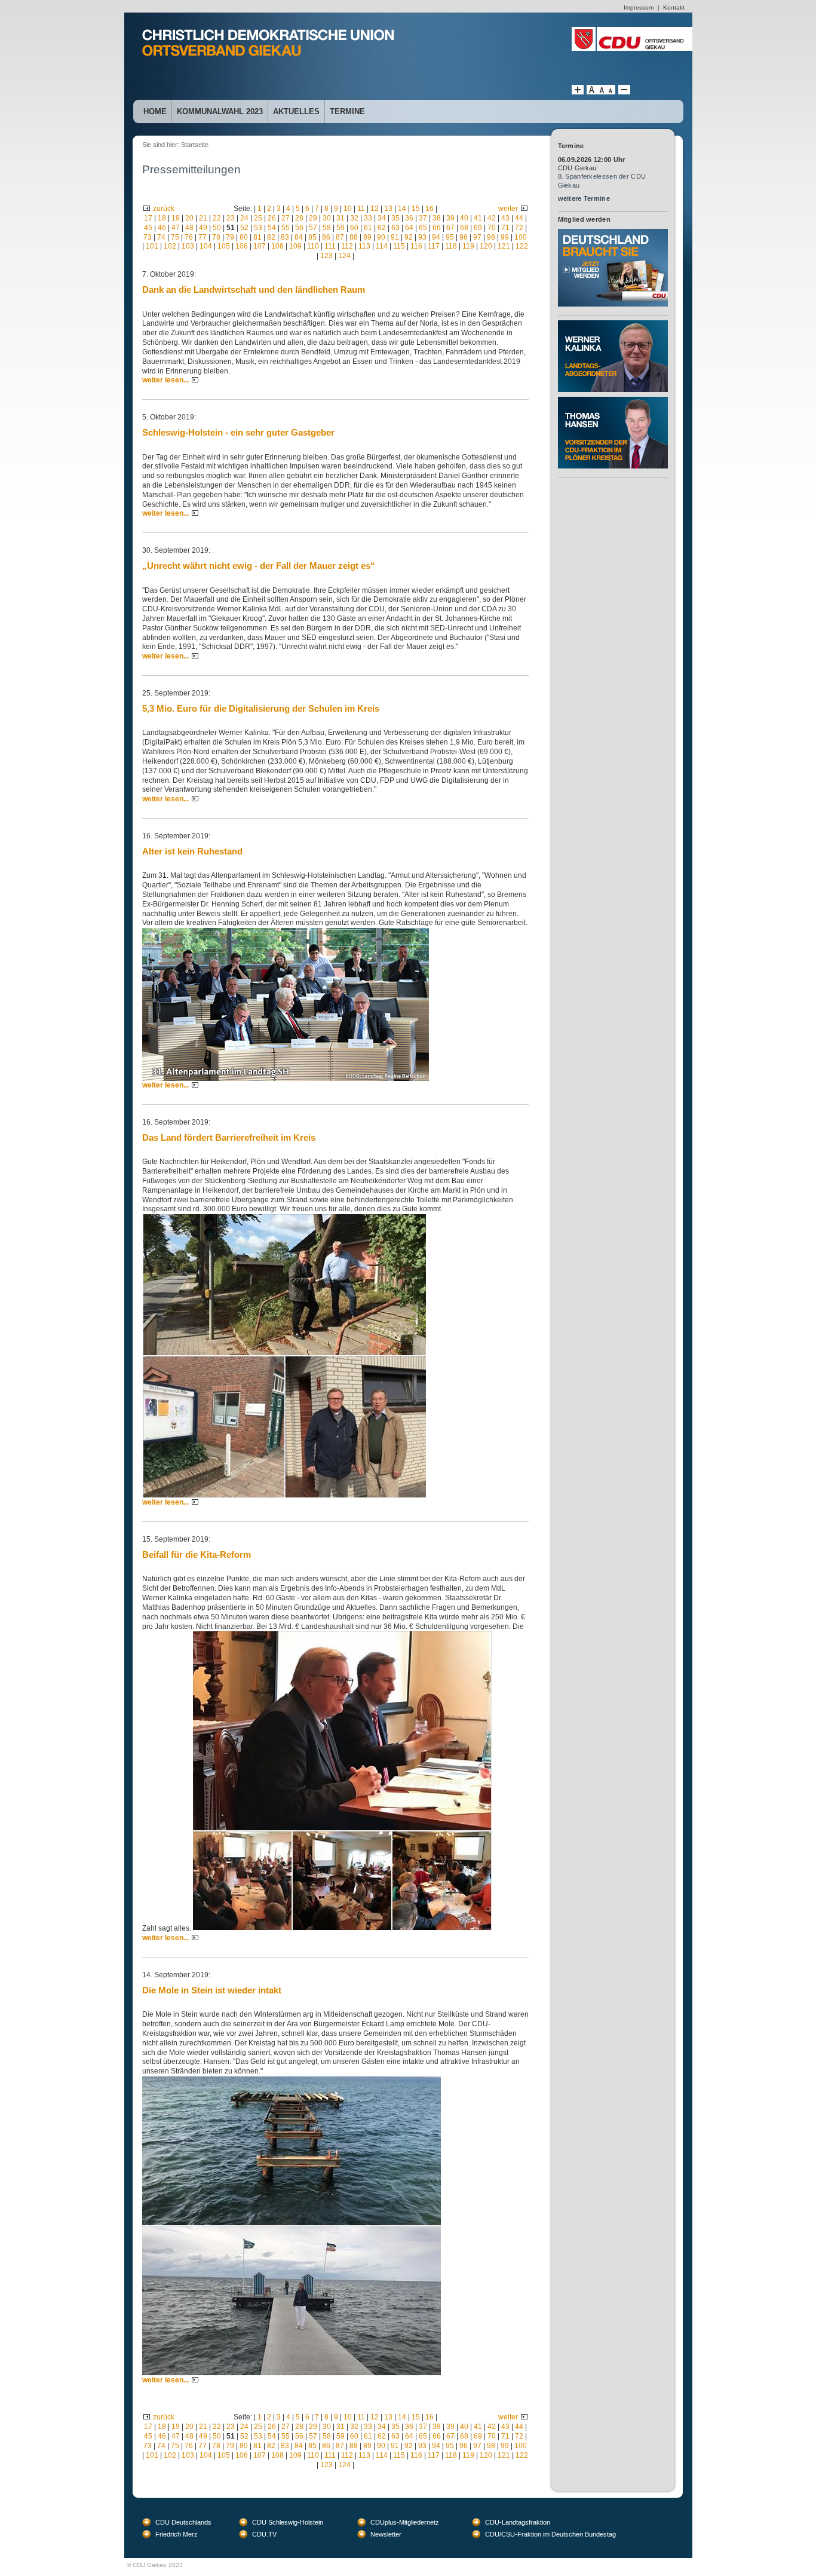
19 (176, 218)
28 (299, 218)
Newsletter (386, 2534)
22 (217, 218)
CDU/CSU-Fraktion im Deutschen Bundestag (550, 2534)
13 (388, 209)
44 (519, 218)
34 (382, 218)
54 (272, 228)
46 (162, 228)
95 (450, 237)
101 (152, 246)
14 (402, 209)
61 (368, 228)
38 (437, 218)
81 (257, 237)
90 (381, 237)
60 (354, 228)
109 (295, 246)
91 (395, 237)
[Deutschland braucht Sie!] (613, 233)
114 (382, 246)
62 (382, 228)
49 (203, 228)
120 (486, 246)
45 (148, 228)
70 (492, 228)
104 (206, 246)
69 (478, 228)
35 (395, 218)
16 (430, 209)
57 (313, 228)
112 (347, 246)
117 (434, 246)
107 (260, 246)
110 (313, 246)
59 (340, 228)
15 (416, 209)
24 (244, 218)
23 (231, 218)
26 (272, 218)
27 (286, 218)
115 (399, 246)
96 (464, 237)
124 (344, 256)
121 (504, 246)
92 (409, 237)
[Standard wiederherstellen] (601, 92)
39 (450, 218)
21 (203, 218)
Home (155, 111)
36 (409, 218)
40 (464, 218)
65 (423, 228)
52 (244, 228)
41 (478, 218)
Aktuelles (296, 111)
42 (492, 218)
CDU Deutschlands (183, 2522)
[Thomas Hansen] (613, 401)
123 (326, 256)
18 (162, 218)
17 (148, 218)
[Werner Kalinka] (613, 324)
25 (258, 218)
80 (244, 237)
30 (327, 218)
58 (327, 228)
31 (340, 218)
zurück (164, 209)
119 (468, 246)
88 (354, 237)
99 (505, 237)
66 (437, 228)
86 (326, 237)
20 (189, 218)
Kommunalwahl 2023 (220, 111)
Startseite (195, 145)
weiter (508, 209)
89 (367, 237)
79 (230, 237)
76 (189, 237)
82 (271, 237)
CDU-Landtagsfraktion (518, 2522)
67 (450, 228)
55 (286, 228)
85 (312, 237)
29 (313, 218)
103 (188, 246)
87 (340, 237)
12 (375, 209)
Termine (347, 111)
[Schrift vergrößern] (578, 92)
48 (189, 228)
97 (477, 237)
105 (224, 246)
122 (522, 246)
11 (361, 209)
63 (395, 228)
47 (176, 228)
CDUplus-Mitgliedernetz (405, 2522)
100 (521, 237)
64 (409, 228)
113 (364, 246)
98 (491, 237)
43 (505, 218)
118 (451, 246)
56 (299, 228)
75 (175, 237)
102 (170, 246)
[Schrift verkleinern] (611, 92)
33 (368, 218)
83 (285, 237)
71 (505, 228)
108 (277, 246)
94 (436, 237)
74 (161, 237)
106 (242, 246)
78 (216, 237)
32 (354, 218)
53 (258, 228)
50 (217, 228)
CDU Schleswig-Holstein (288, 2522)
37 (423, 218)
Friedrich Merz (177, 2534)
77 (203, 237)
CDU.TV (264, 2534)
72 (519, 228)
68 (464, 228)
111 (330, 246)
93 (422, 237)
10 (348, 209)
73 (148, 237)
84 (299, 237)
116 (416, 246)
